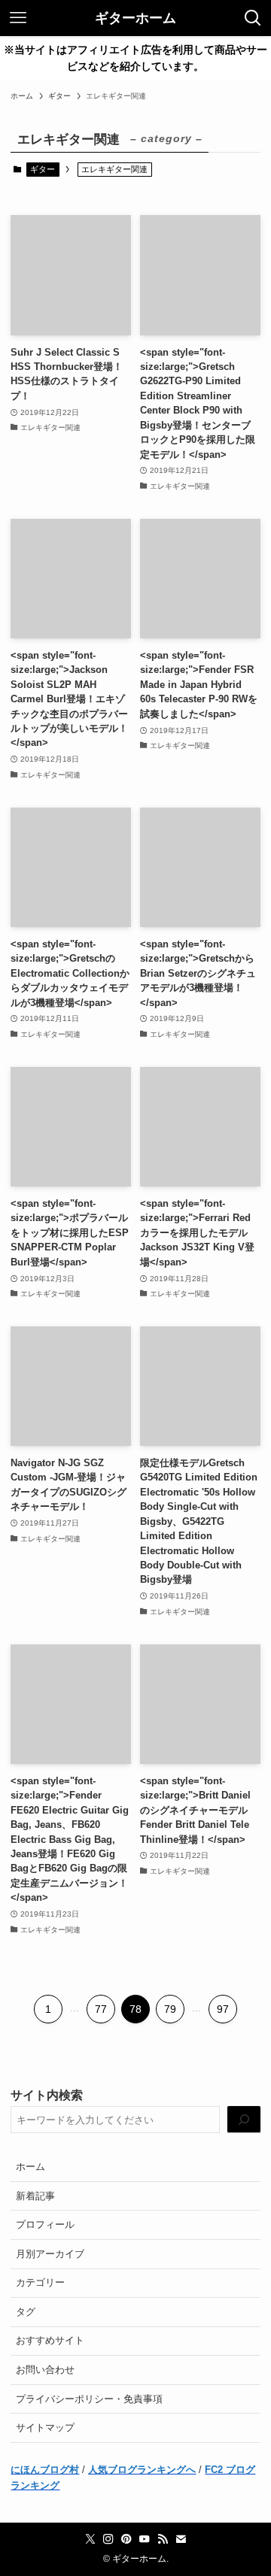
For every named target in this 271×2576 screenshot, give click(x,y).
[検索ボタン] (253, 18)
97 (223, 2009)
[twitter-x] (90, 2539)
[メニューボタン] (18, 18)
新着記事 (35, 2196)
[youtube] (145, 2539)
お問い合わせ (45, 2370)
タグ (26, 2312)
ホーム (30, 2167)
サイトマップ (45, 2428)
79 (170, 2009)
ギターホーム (135, 18)
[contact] (181, 2539)
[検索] (244, 2120)
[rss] (163, 2539)
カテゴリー (40, 2282)
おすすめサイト (50, 2340)
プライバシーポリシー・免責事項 (89, 2399)
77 (101, 2009)
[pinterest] (126, 2539)
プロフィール (45, 2224)
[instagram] (108, 2539)
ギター (43, 169)
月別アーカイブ (50, 2254)
